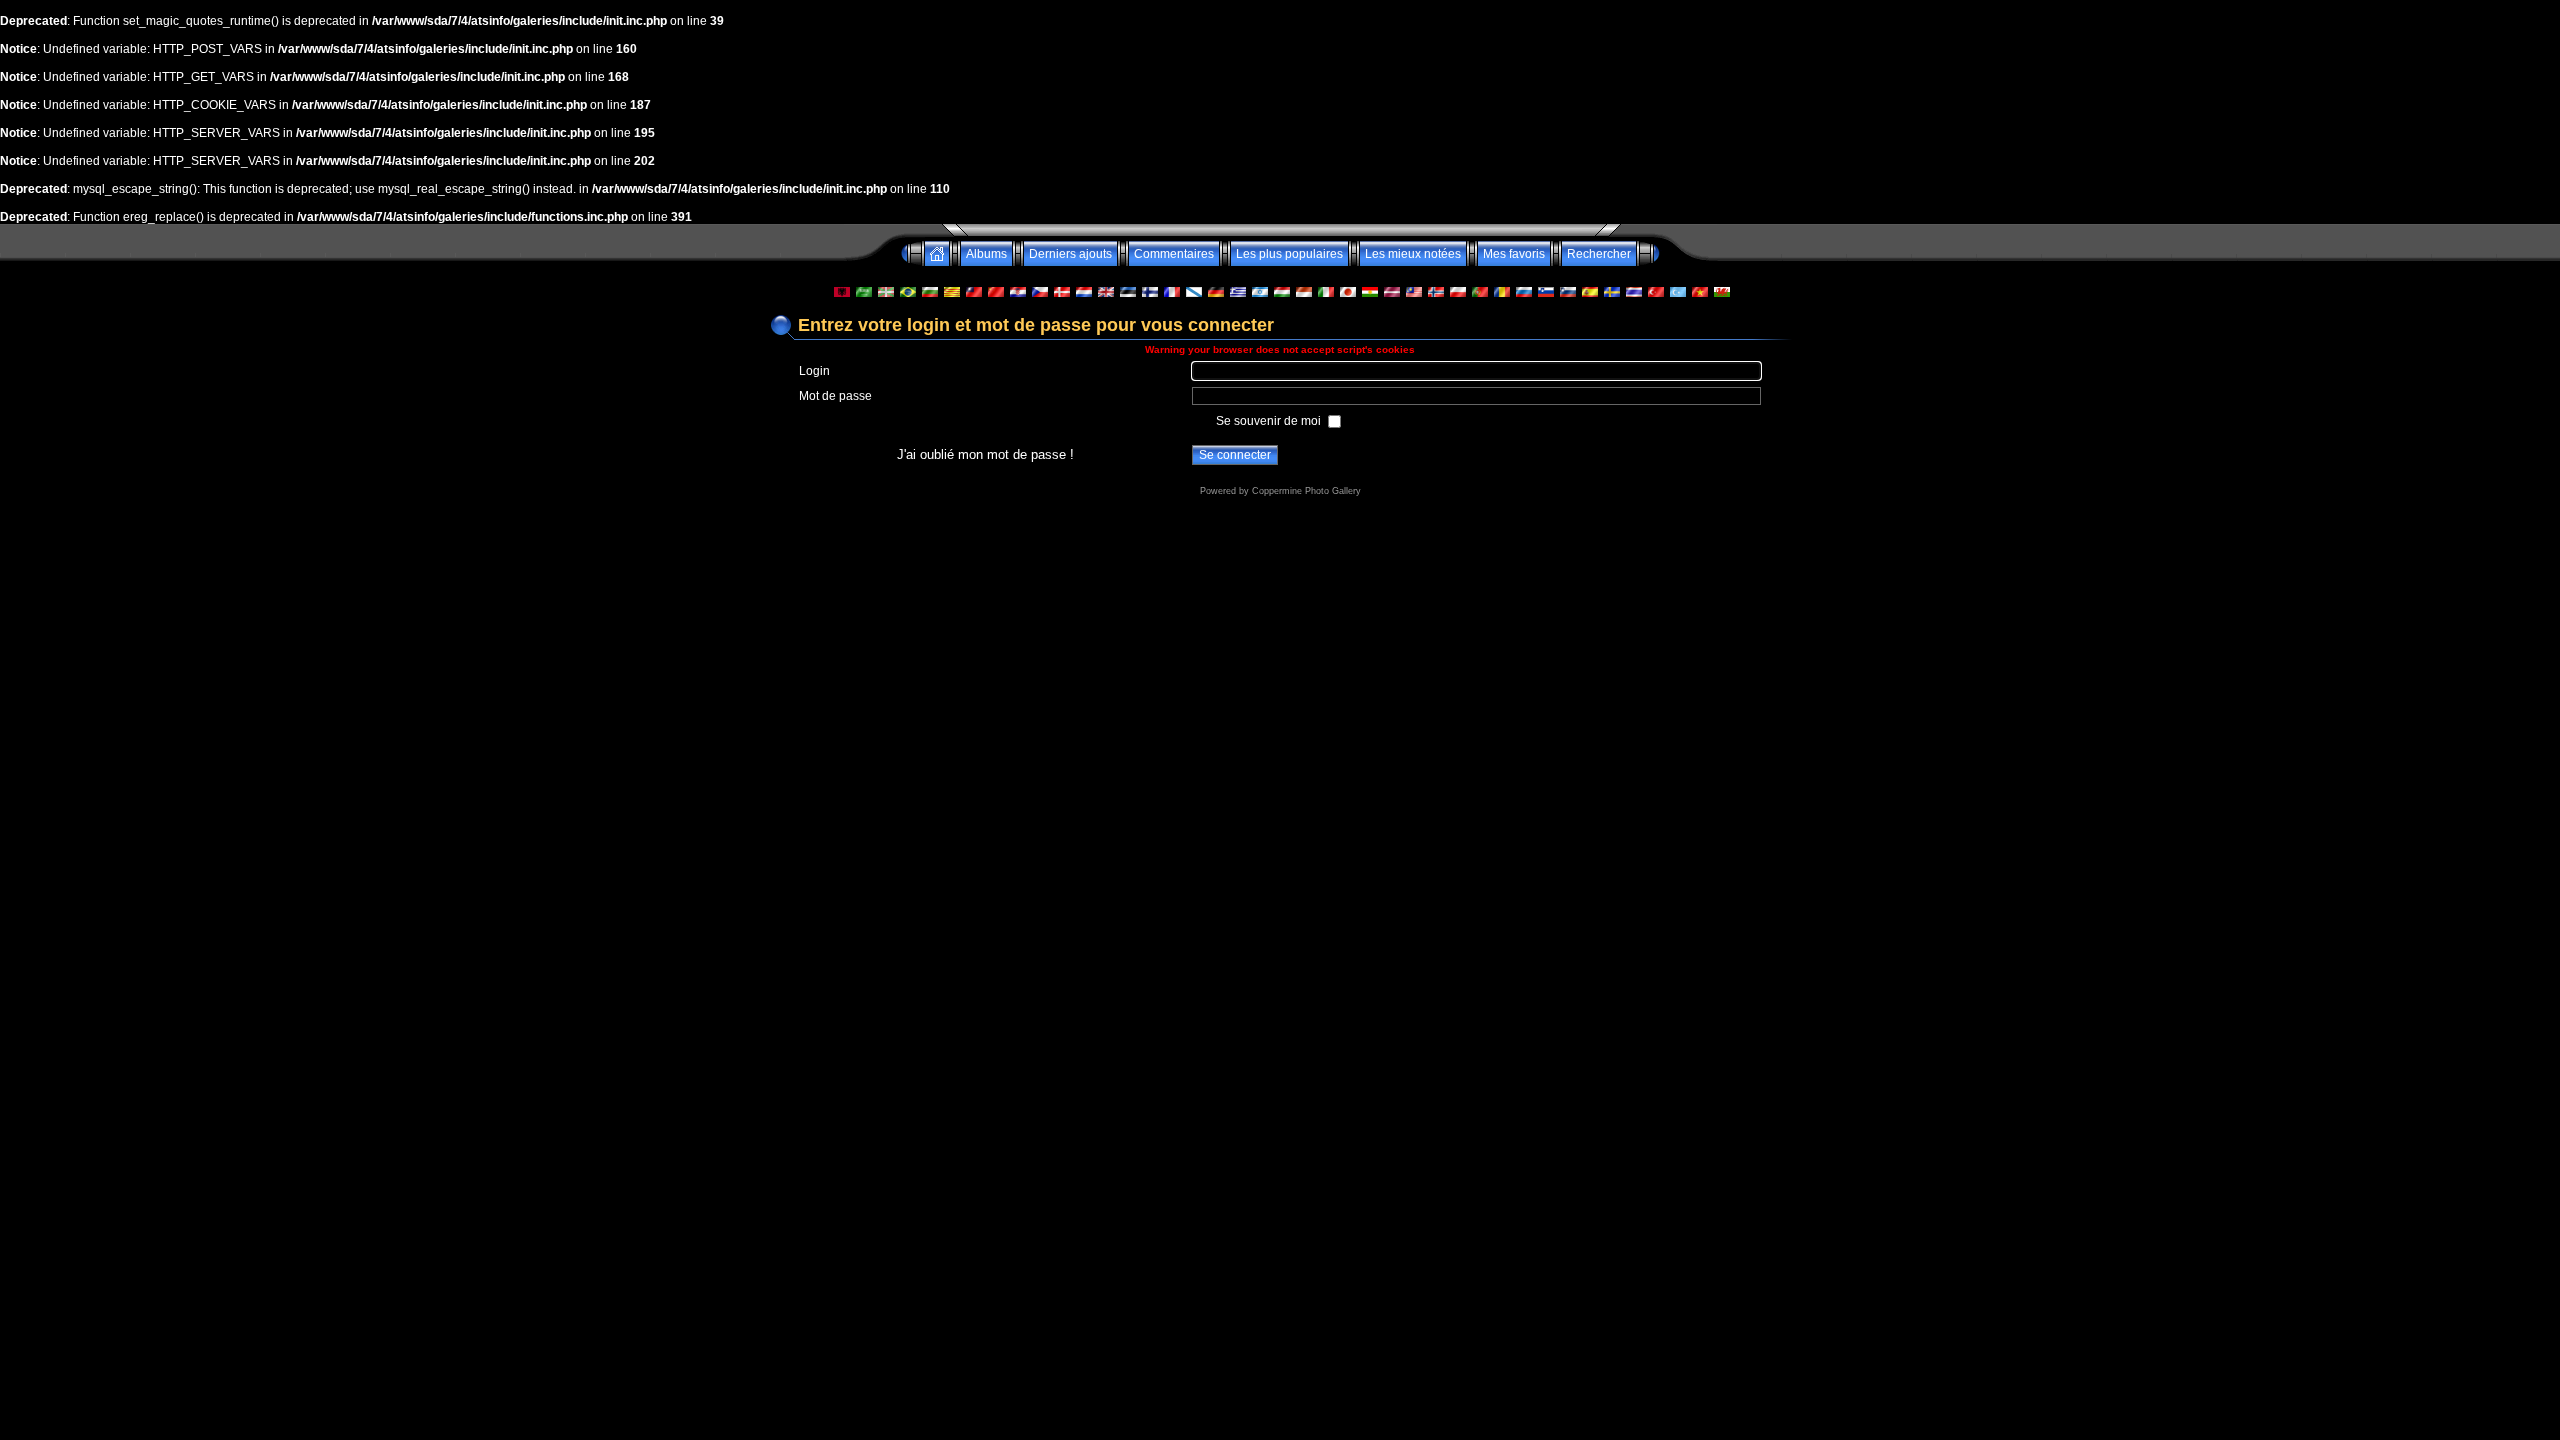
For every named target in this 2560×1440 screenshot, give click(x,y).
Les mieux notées (1413, 254)
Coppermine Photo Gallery (1306, 491)
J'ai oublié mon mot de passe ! (985, 454)
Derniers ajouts (1070, 254)
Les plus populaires (1289, 254)
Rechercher (1599, 254)
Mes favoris (1514, 254)
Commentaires (1174, 254)
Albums (986, 254)
